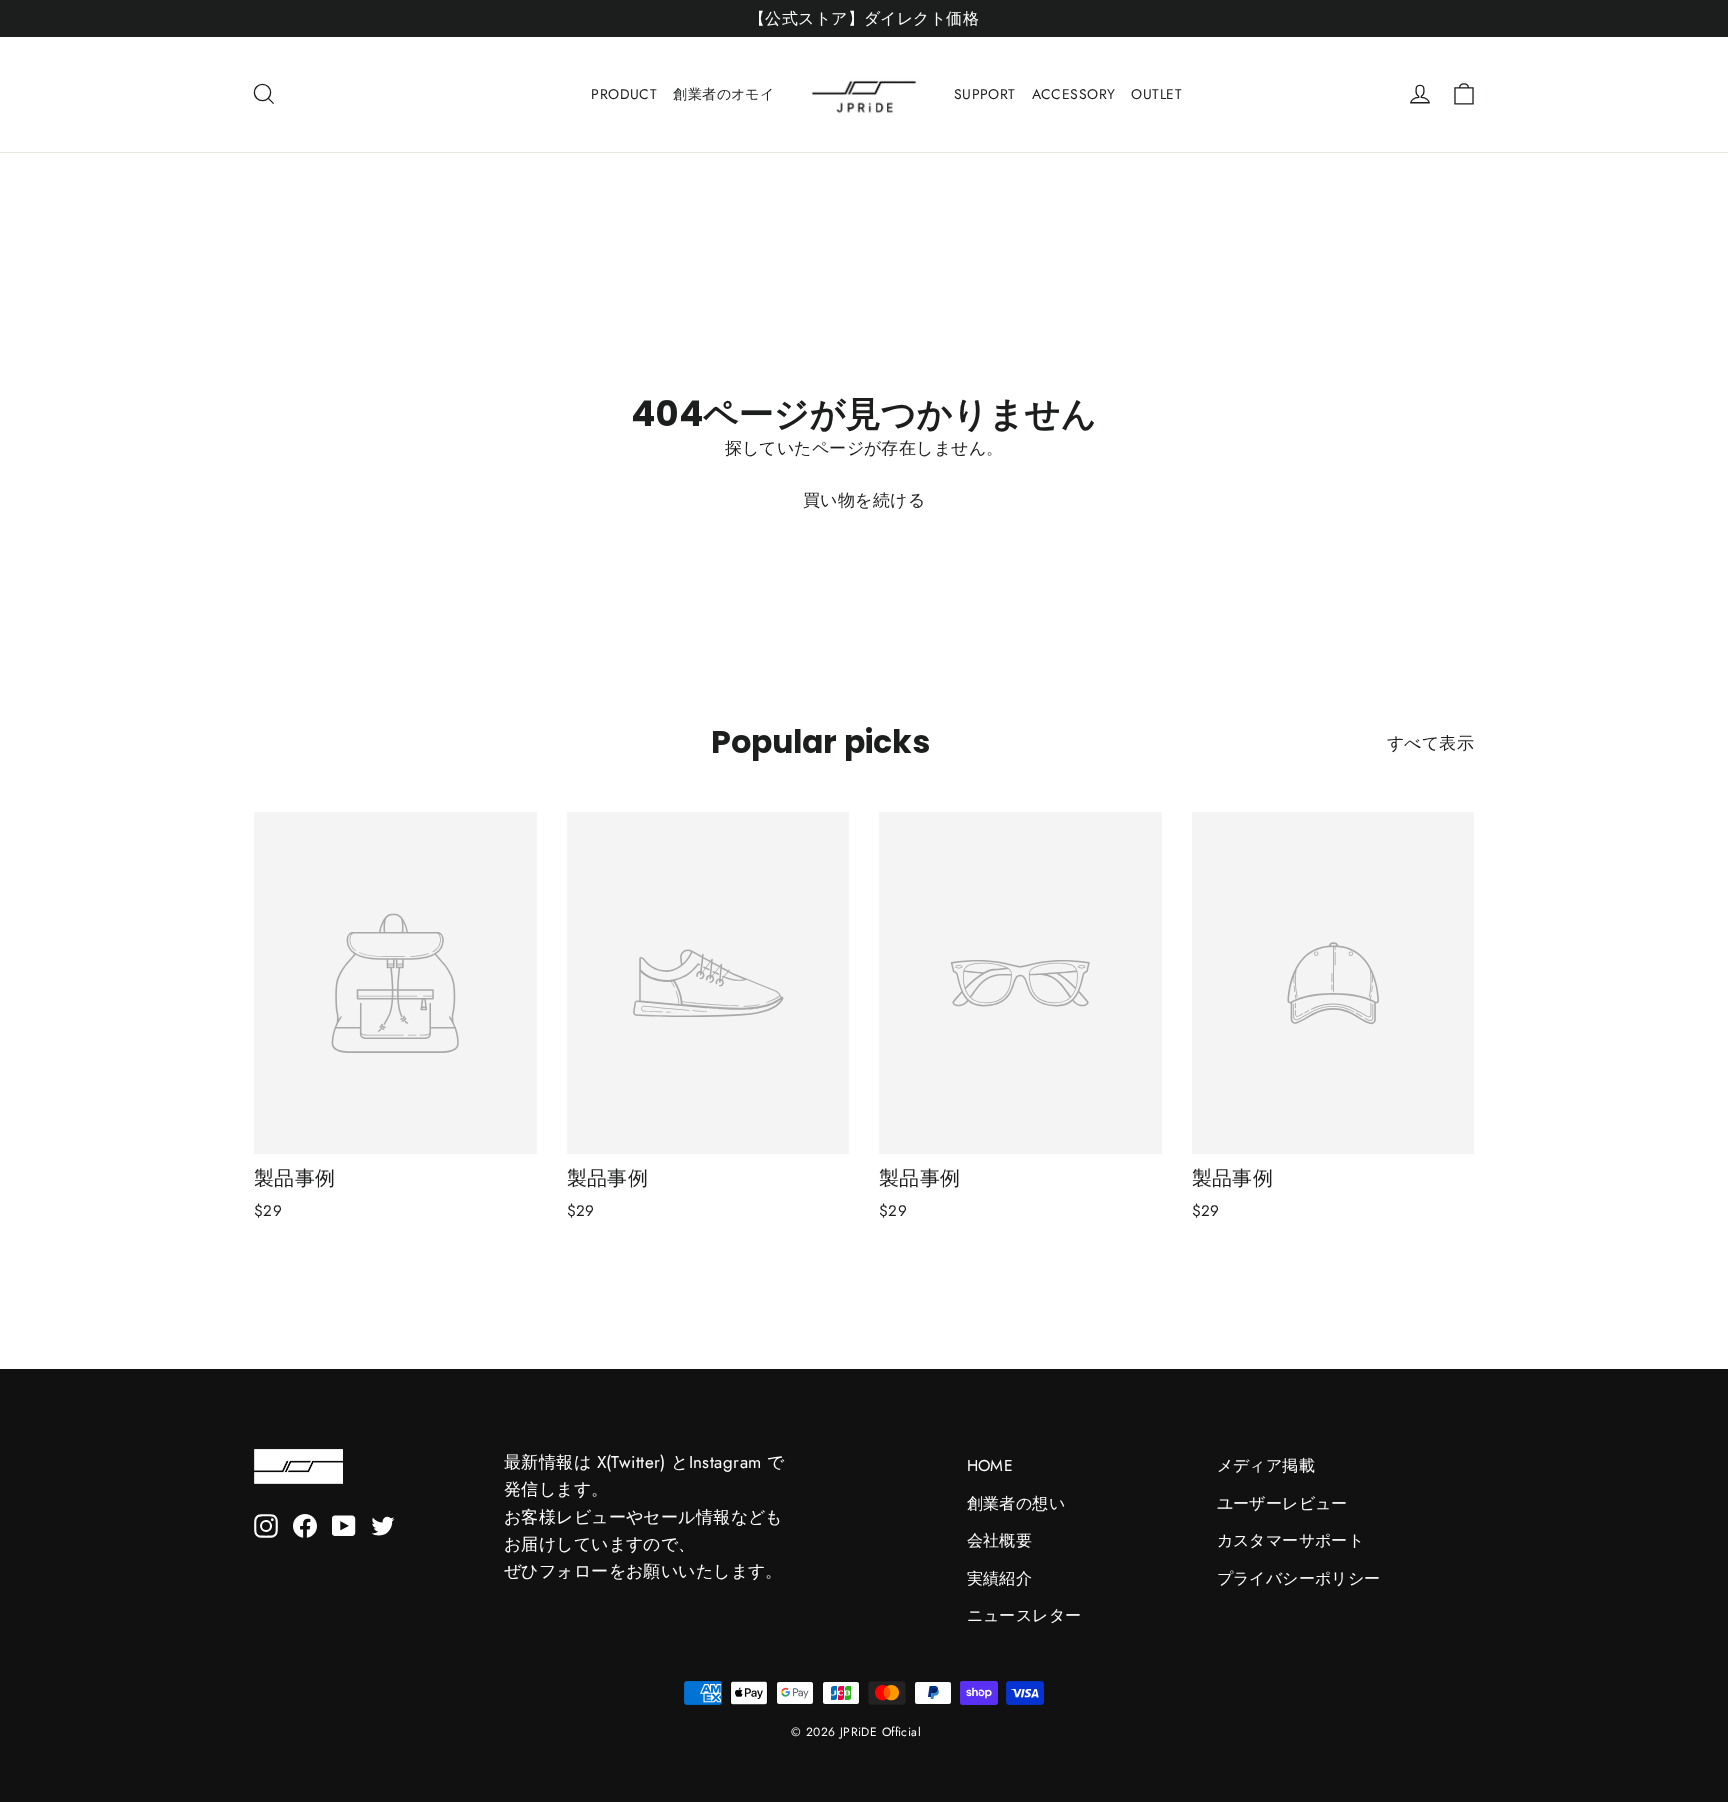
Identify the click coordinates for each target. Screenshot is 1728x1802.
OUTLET (1156, 94)
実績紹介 (1000, 1578)
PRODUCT (624, 94)
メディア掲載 (1266, 1465)
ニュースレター (1024, 1615)
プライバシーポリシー (1299, 1578)
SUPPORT (985, 94)
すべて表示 (1430, 743)
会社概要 (1000, 1540)
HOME (990, 1465)
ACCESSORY (1074, 94)
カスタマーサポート (1291, 1540)
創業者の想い (1016, 1503)
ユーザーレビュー (1282, 1503)
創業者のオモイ (723, 94)
